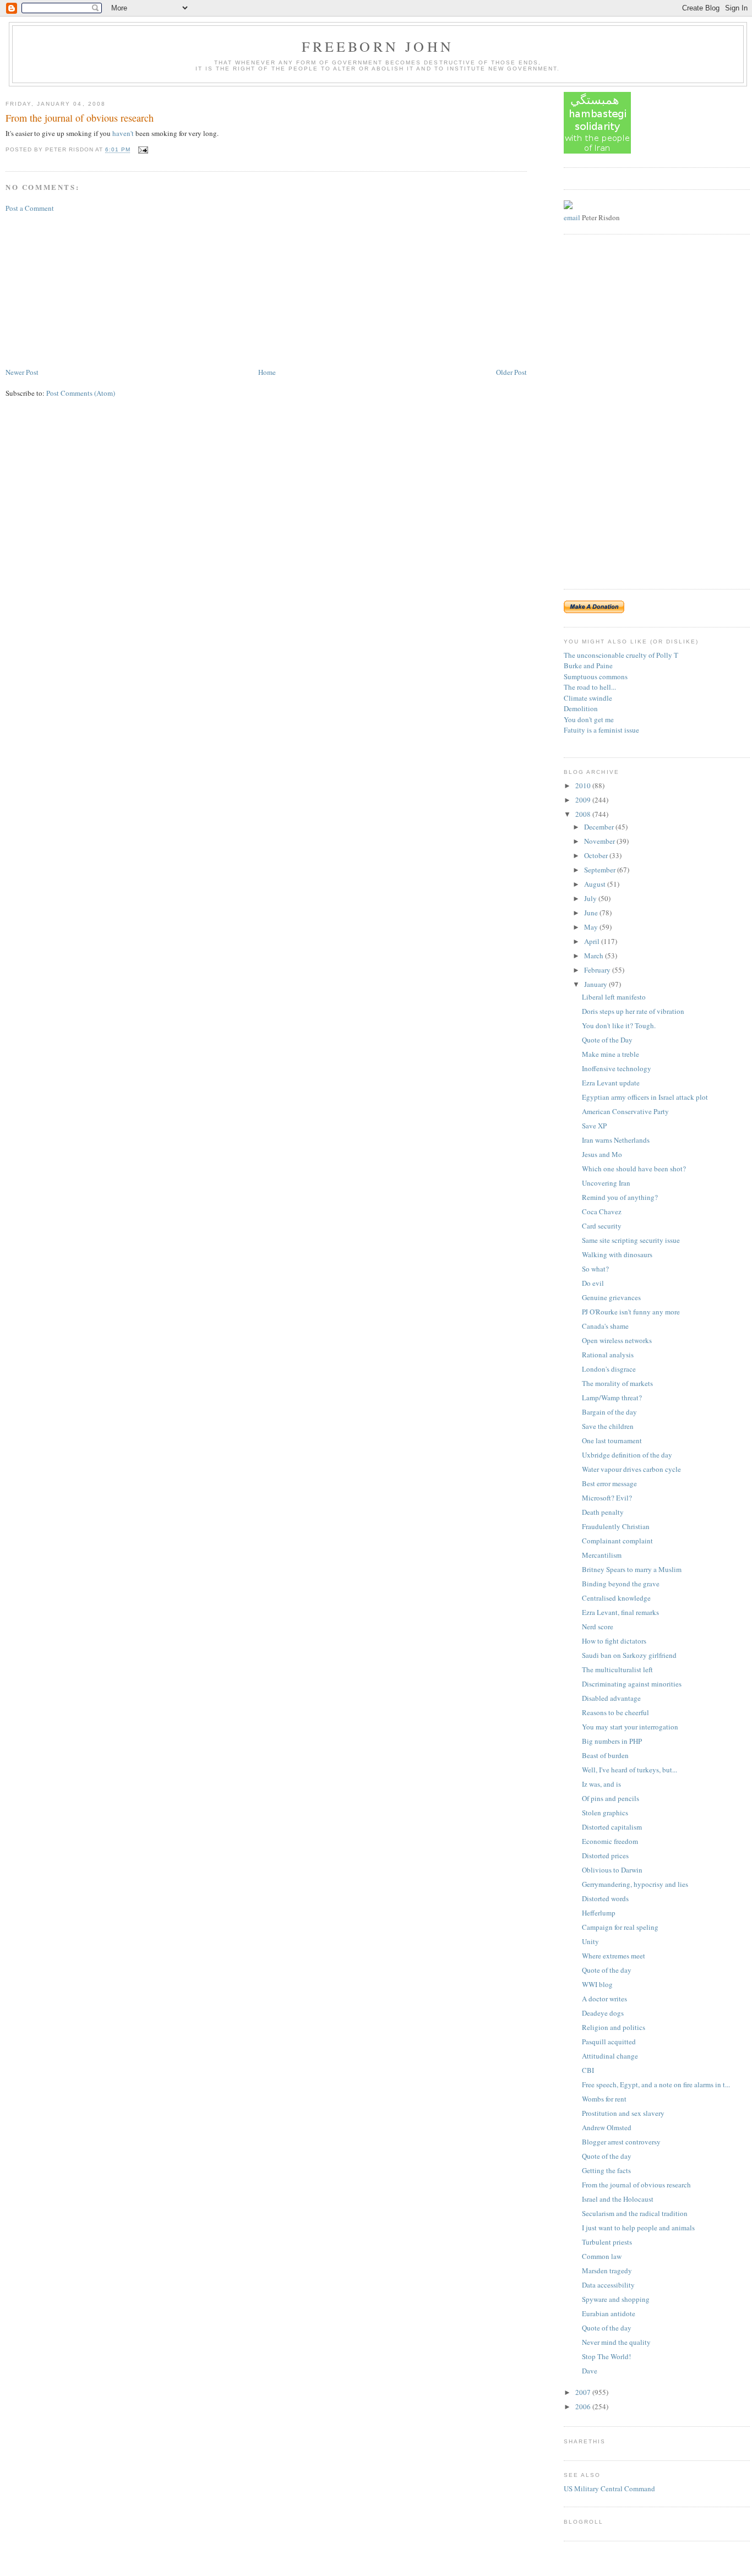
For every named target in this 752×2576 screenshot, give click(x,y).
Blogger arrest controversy (621, 2142)
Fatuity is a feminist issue (601, 730)
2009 (584, 800)
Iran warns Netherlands (616, 1140)
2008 (584, 814)
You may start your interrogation (630, 1727)
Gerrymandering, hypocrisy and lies (635, 1884)
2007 (584, 2392)
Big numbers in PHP (612, 1741)
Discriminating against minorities (632, 1684)
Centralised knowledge (616, 1598)
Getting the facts (606, 2170)
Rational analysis (608, 1355)
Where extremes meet (614, 1956)
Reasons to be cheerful (615, 1712)
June (592, 913)
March (595, 956)
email (572, 217)
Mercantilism (602, 1555)
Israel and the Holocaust (618, 2199)
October (597, 855)
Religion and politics (614, 2027)
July (591, 898)
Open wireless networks (617, 1340)
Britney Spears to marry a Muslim (632, 1569)
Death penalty (603, 1512)
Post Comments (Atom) (81, 393)
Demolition (581, 708)
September (601, 870)
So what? (595, 1269)
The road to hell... (590, 687)
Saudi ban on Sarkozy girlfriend (629, 1655)
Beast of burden (605, 1755)
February (598, 970)
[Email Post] (142, 150)
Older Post (511, 372)
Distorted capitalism (612, 1827)
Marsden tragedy (607, 2271)
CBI (588, 2070)
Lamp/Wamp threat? (612, 1398)
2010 (584, 785)
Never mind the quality (616, 2342)
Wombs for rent (604, 2099)
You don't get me (589, 719)
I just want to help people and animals (638, 2228)
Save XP (594, 1126)
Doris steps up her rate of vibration (633, 1011)
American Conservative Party (625, 1111)
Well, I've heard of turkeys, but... (630, 1770)
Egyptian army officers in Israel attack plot (645, 1097)
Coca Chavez (602, 1211)
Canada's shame (605, 1326)
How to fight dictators (614, 1641)
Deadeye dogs (603, 2013)
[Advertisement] (88, 289)
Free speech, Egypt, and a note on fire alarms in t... (656, 2084)
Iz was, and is (601, 1784)
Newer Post (22, 372)
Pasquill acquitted (609, 2042)
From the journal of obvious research (80, 118)
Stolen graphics (605, 1813)
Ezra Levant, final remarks (620, 1612)
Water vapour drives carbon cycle (631, 1469)
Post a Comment (30, 208)
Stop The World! (606, 2356)
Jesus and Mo (602, 1154)
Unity (590, 1941)
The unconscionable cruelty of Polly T (621, 655)
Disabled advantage (611, 1698)
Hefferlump (599, 1913)
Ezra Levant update (611, 1083)
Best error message (609, 1483)
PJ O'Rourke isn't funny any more (631, 1312)
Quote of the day (607, 1970)
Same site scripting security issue (631, 1240)
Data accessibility (608, 2285)
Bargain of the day (609, 1412)
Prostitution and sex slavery (623, 2113)
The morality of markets (617, 1383)
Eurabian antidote (609, 2313)
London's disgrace (609, 1369)
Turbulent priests (607, 2242)
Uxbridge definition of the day (627, 1455)
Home (267, 372)
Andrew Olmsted (607, 2127)
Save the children (608, 1426)
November (600, 841)
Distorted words (605, 1898)
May (592, 927)
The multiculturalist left (617, 1669)
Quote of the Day (607, 1040)
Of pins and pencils (611, 1798)
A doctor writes (604, 1999)
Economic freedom (610, 1841)
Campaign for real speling (620, 1927)
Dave (590, 2371)
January (596, 984)
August (596, 884)
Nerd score (598, 1627)
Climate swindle (588, 698)
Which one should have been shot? (634, 1169)
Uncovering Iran (606, 1183)
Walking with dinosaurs (617, 1254)
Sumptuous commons (596, 676)
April (593, 941)
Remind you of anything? (620, 1197)
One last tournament (612, 1440)
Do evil (593, 1283)
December (600, 827)
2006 (584, 2406)
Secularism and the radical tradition (635, 2213)
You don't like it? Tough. (619, 1025)
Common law (602, 2256)
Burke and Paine (588, 665)
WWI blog (597, 1984)
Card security (602, 1226)
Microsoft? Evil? (607, 1498)
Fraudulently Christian (616, 1526)
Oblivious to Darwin (612, 1870)
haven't (123, 133)
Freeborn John (378, 46)
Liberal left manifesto (614, 997)
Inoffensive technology (617, 1068)
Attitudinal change (610, 2056)
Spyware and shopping (616, 2299)
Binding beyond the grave (621, 1584)
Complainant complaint (617, 1541)
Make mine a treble (611, 1054)
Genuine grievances (611, 1297)
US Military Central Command (609, 2488)
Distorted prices (605, 1855)
